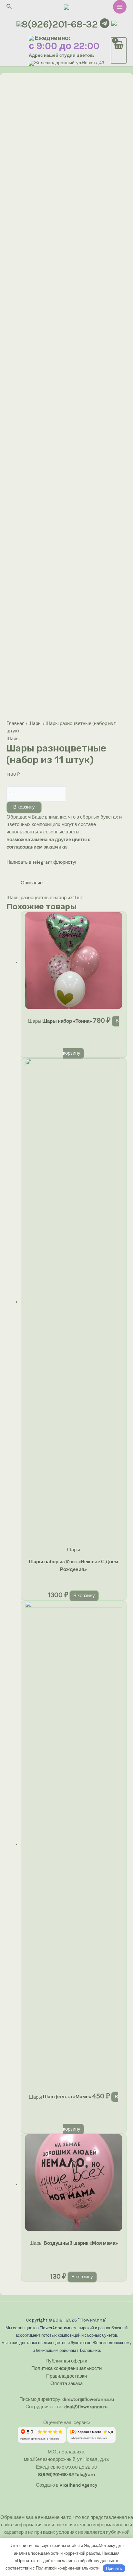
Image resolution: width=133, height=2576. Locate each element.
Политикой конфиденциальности (68, 2568)
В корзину (24, 807)
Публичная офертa (66, 2361)
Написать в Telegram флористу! (41, 862)
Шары (35, 724)
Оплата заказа (66, 2384)
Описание (32, 883)
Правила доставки (66, 2376)
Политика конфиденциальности (66, 2368)
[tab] (74, 883)
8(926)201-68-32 (60, 24)
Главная (15, 724)
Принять (114, 2568)
